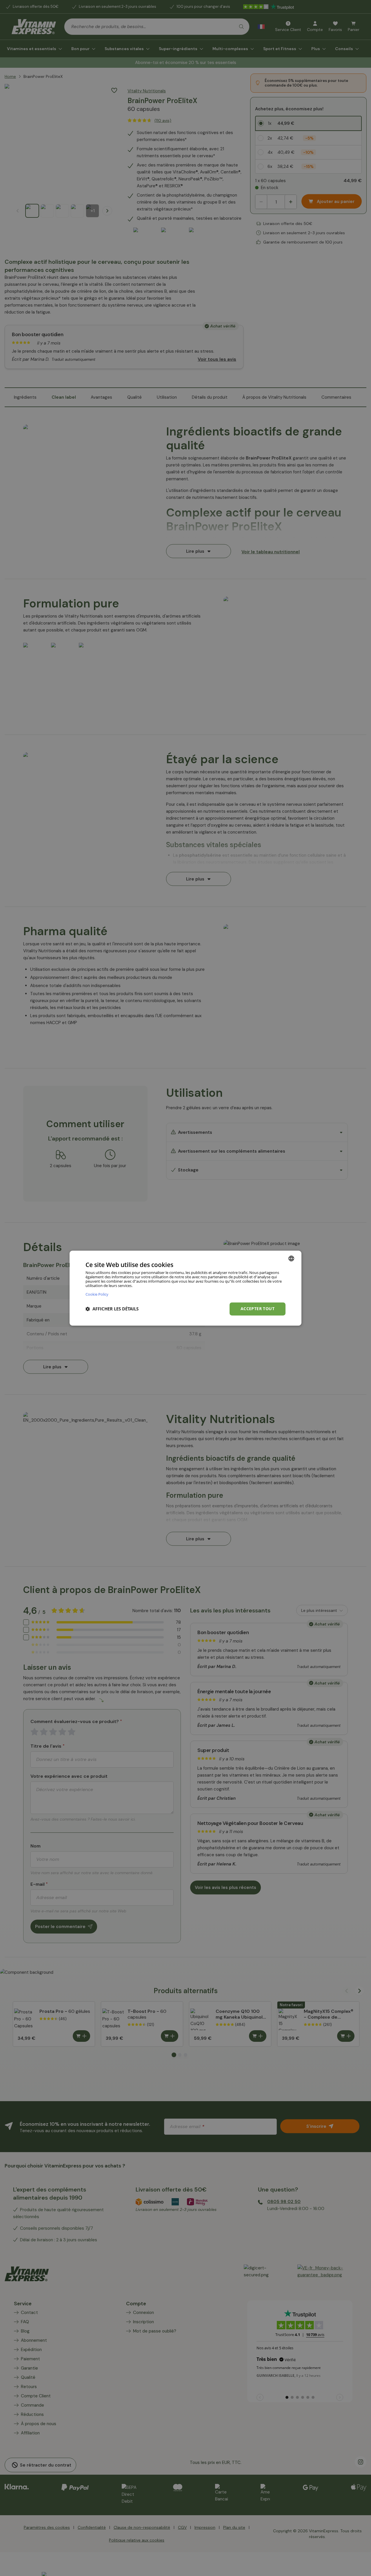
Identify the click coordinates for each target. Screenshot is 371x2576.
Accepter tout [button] (258, 1309)
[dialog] (185, 1288)
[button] (112, 1309)
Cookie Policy (97, 1294)
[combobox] (291, 1258)
